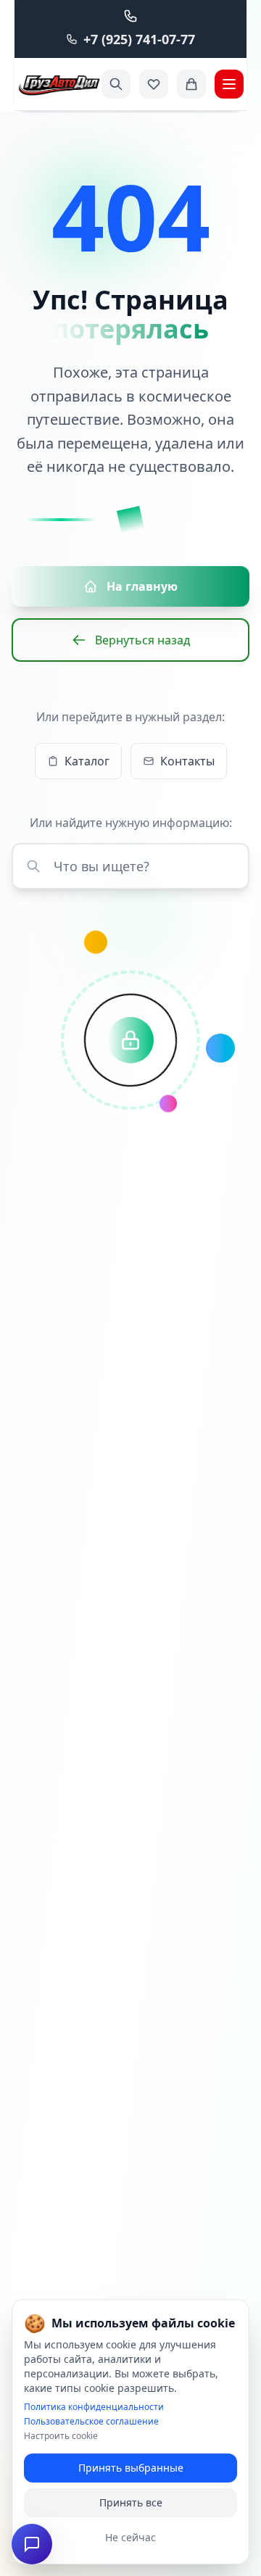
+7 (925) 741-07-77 (139, 39)
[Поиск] (116, 84)
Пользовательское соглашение (91, 2422)
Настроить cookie (61, 2436)
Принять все (131, 2502)
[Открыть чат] (32, 2544)
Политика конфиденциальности (94, 2407)
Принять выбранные (131, 2468)
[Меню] (229, 84)
